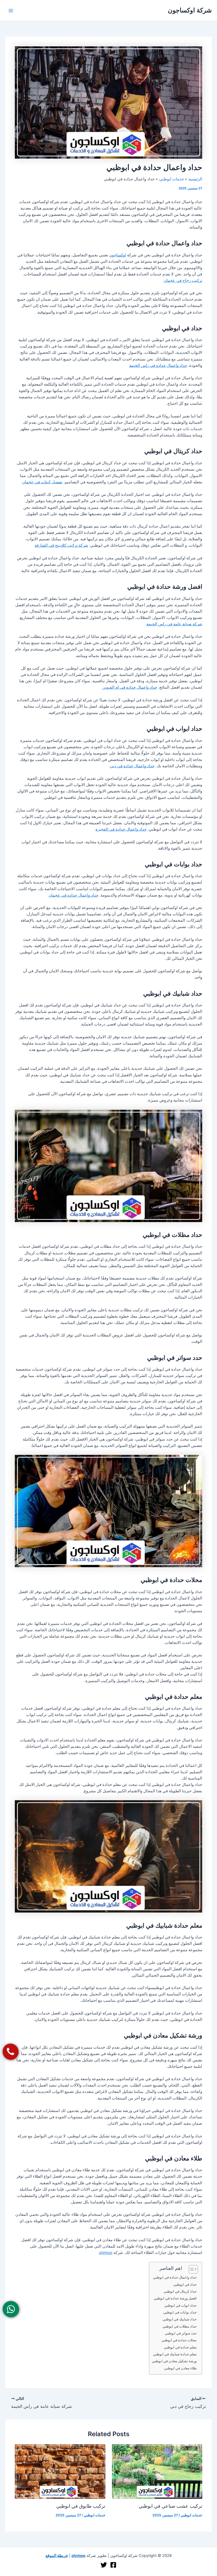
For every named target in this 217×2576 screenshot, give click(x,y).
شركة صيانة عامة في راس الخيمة (174, 624)
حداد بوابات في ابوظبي (180, 2312)
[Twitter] (104, 2565)
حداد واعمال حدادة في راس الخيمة (158, 366)
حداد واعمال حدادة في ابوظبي (175, 2277)
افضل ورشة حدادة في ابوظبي (175, 2298)
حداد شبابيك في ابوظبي (180, 2319)
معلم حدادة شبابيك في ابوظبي (175, 2354)
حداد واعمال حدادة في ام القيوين (130, 687)
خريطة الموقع (57, 2556)
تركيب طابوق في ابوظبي (81, 2506)
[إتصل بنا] (11, 2052)
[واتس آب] (11, 2309)
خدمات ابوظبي (191, 2515)
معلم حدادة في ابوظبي (180, 2347)
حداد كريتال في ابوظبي (180, 2291)
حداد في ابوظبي (185, 2284)
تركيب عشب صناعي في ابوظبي (170, 2506)
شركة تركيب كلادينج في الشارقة (61, 545)
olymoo (106, 2253)
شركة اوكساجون (190, 10)
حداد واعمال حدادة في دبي (132, 766)
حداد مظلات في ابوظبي (180, 2326)
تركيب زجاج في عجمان (183, 280)
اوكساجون (117, 255)
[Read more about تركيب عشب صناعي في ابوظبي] (157, 2471)
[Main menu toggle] (11, 11)
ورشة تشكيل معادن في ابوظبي (174, 2361)
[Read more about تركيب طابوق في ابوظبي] (60, 2471)
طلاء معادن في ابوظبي (180, 2368)
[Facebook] (113, 2565)
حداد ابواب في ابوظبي (180, 2305)
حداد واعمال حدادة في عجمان (73, 895)
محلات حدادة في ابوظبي (179, 2340)
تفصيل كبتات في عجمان (42, 482)
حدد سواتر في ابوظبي (181, 2333)
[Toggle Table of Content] (191, 2269)
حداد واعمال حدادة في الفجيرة (121, 829)
